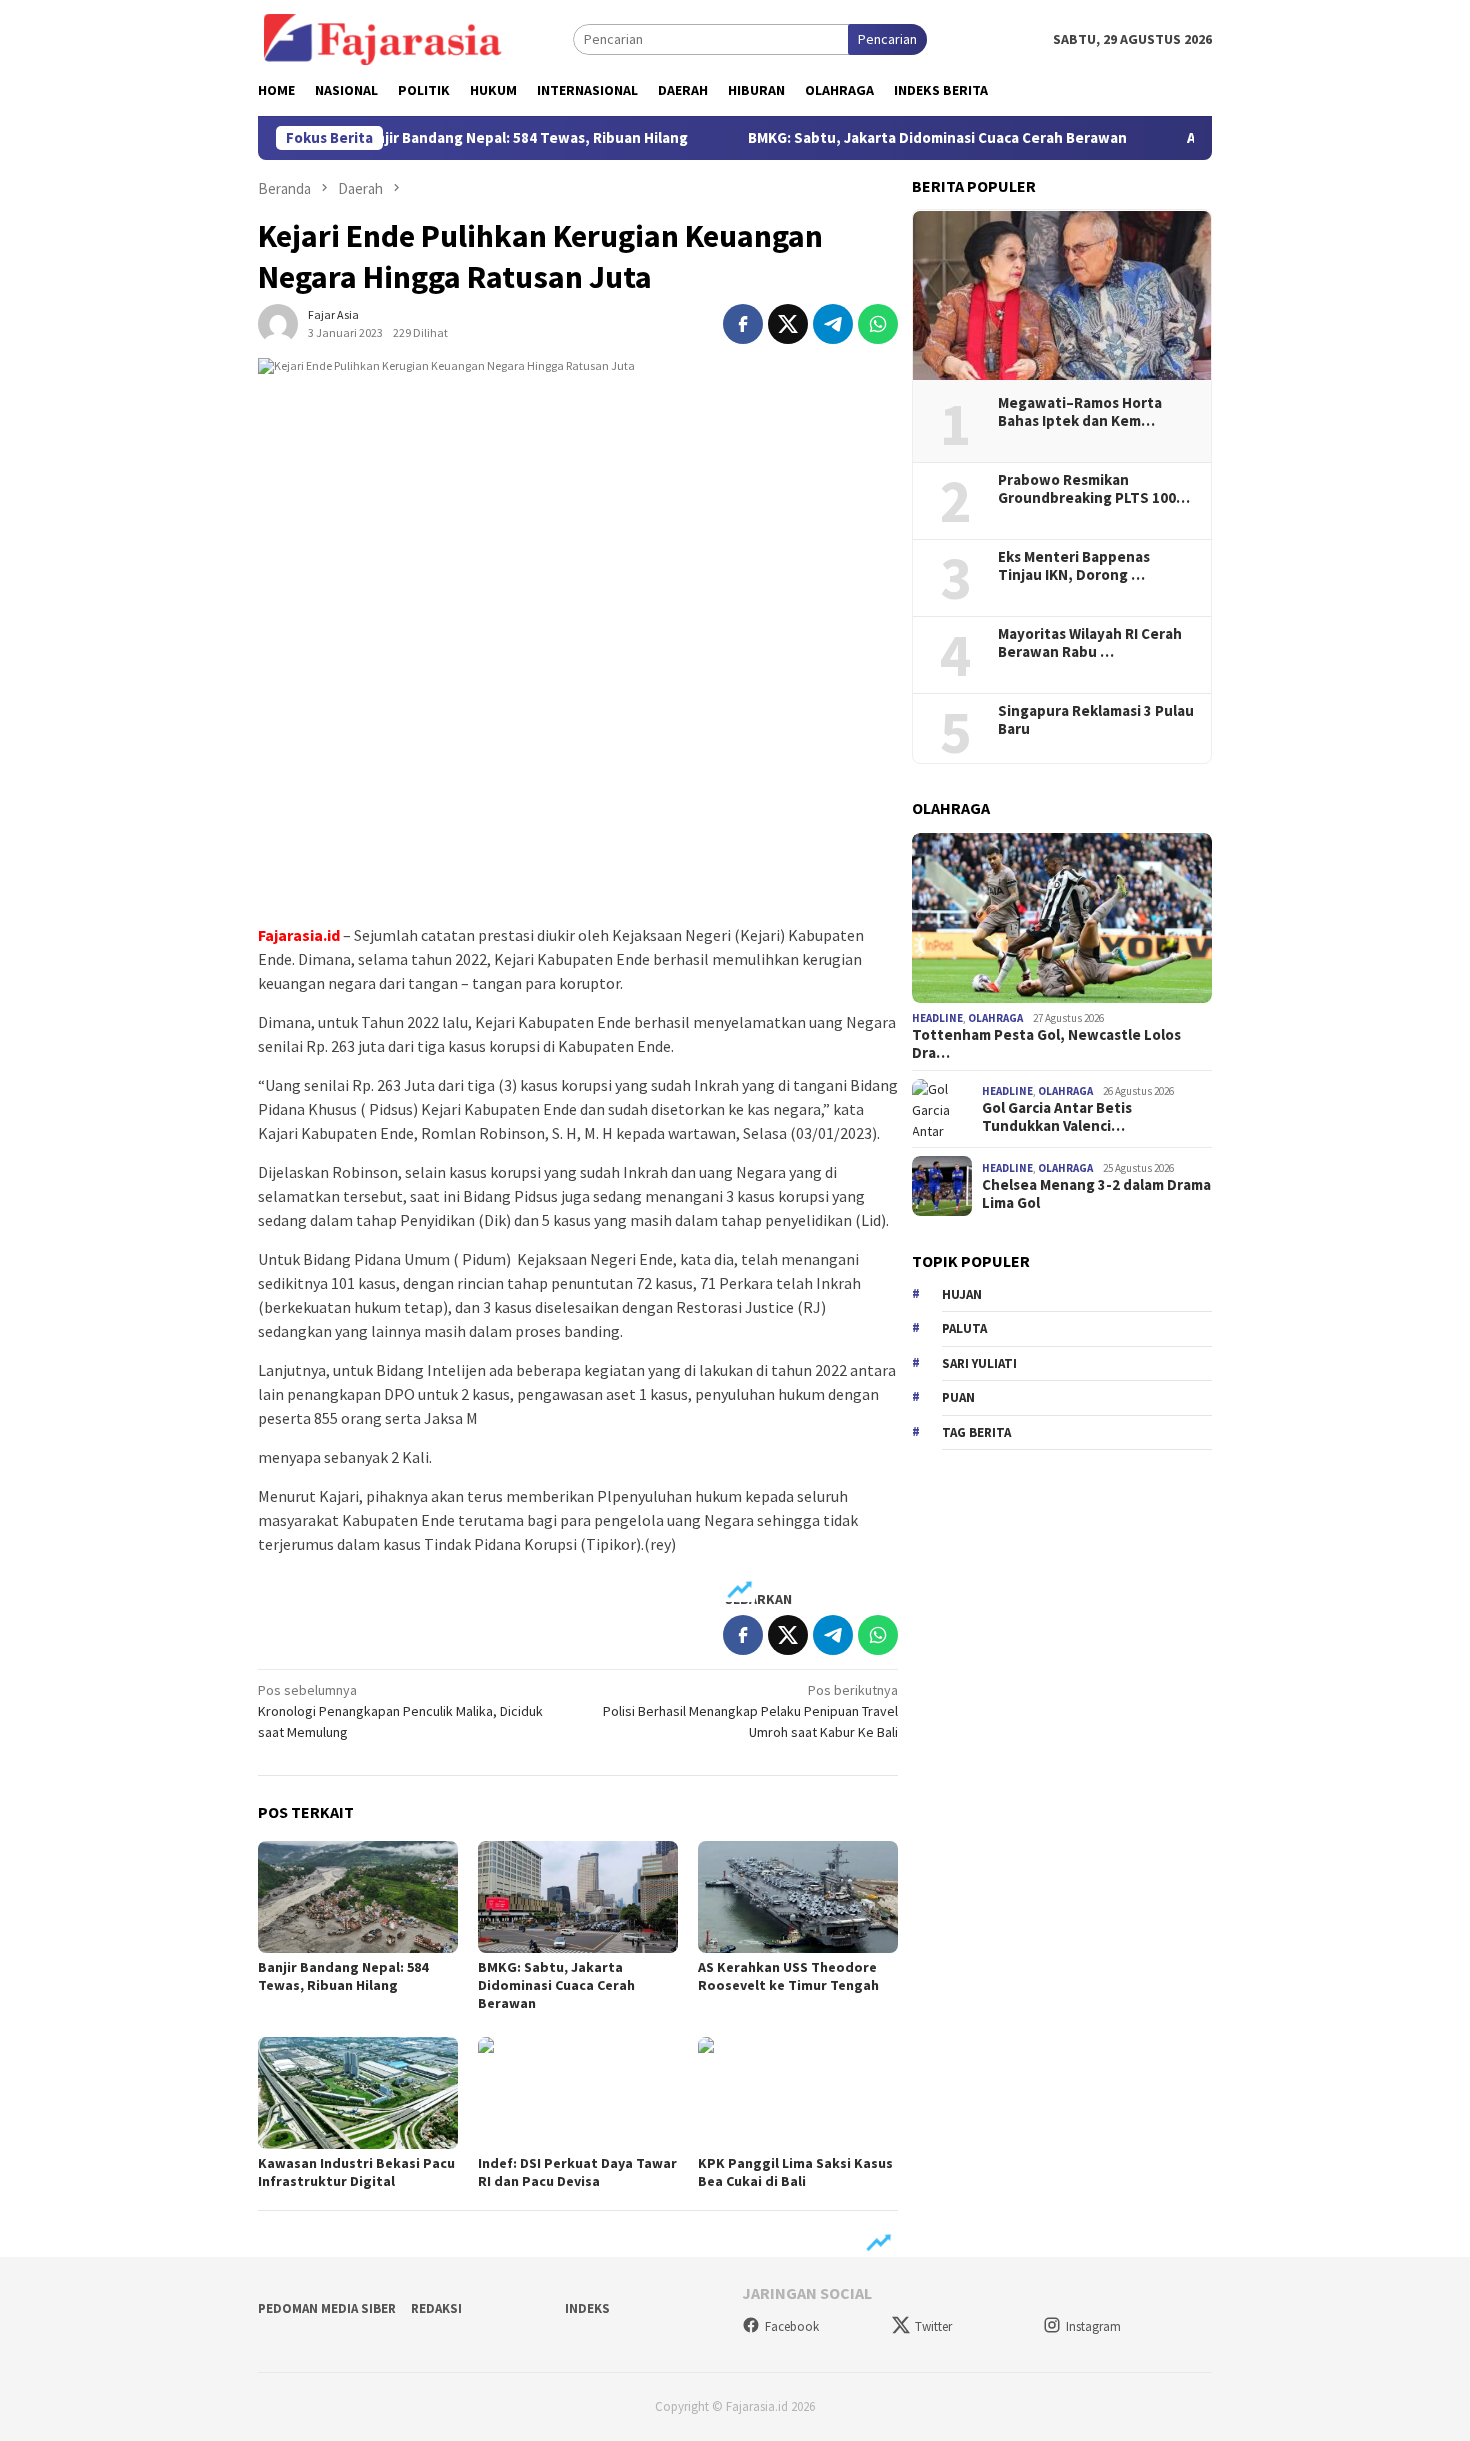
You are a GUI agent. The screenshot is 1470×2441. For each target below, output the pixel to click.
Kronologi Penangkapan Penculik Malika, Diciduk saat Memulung (400, 1711)
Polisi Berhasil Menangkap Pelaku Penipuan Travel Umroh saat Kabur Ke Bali (750, 1711)
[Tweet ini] (788, 324)
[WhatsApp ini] (878, 324)
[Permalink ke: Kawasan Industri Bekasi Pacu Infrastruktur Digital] (358, 2093)
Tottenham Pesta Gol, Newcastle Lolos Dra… (1046, 1044)
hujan (962, 1294)
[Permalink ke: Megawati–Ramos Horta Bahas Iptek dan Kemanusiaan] (1062, 296)
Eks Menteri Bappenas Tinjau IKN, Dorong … (1074, 566)
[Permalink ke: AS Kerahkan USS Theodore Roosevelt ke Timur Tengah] (798, 1897)
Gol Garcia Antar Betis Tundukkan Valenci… (1057, 1118)
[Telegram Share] (833, 324)
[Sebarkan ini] (743, 324)
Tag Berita (976, 1432)
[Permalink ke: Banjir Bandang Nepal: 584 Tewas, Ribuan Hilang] (358, 1897)
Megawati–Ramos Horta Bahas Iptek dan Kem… (1080, 412)
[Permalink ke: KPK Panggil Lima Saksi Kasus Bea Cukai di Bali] (798, 2093)
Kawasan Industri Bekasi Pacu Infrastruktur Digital (356, 2172)
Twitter (933, 2326)
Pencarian (887, 39)
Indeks (587, 2308)
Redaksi (436, 2308)
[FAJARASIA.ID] (383, 38)
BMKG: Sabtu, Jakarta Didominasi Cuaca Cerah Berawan (878, 138)
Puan (958, 1397)
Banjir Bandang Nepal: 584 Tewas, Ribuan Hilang (464, 138)
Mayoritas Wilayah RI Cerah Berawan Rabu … (1090, 643)
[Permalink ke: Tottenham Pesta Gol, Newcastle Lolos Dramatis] (1062, 918)
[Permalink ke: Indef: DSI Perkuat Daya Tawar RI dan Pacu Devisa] (578, 2093)
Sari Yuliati (979, 1363)
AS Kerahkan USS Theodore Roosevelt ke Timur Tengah (788, 1976)
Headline (937, 1018)
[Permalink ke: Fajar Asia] (278, 322)
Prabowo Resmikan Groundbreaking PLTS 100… (1094, 489)
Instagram (1093, 2326)
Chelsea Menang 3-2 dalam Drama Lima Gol (1096, 1195)
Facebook (792, 2326)
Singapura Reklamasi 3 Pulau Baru (1096, 720)
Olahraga (995, 1018)
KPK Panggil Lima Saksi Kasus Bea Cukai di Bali (795, 2172)
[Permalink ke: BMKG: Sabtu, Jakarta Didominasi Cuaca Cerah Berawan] (578, 1897)
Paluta (964, 1328)
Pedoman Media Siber (327, 2308)
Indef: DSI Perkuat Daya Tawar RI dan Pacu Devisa (577, 2172)
